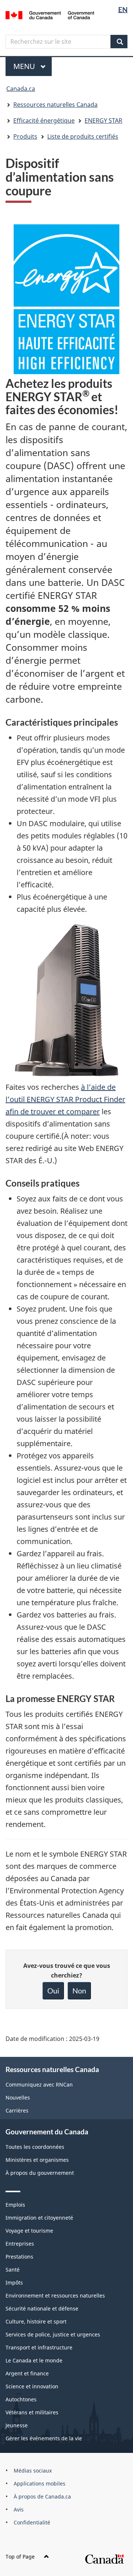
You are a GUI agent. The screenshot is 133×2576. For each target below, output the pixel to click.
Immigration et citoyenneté (39, 2218)
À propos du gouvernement (40, 2173)
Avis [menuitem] (19, 2509)
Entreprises (20, 2244)
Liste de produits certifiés (83, 136)
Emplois (15, 2205)
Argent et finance (27, 2373)
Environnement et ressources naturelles (55, 2295)
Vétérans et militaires (32, 2412)
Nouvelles (18, 2097)
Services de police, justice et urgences (53, 2334)
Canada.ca (21, 89)
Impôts (14, 2283)
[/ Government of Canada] (50, 14)
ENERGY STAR (103, 121)
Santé (13, 2270)
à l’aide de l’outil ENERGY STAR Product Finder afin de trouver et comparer (65, 1099)
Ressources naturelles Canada (55, 105)
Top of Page (20, 2557)
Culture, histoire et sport (36, 2321)
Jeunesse (17, 2425)
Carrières (17, 2110)
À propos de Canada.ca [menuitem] (42, 2496)
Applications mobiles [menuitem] (40, 2483)
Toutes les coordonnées (35, 2147)
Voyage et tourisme (29, 2231)
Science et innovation (32, 2386)
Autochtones (21, 2399)
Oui (53, 1990)
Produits (25, 136)
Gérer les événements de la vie (44, 2438)
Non (79, 1990)
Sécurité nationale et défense (42, 2308)
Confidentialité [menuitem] (32, 2522)
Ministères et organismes (37, 2160)
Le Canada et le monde (34, 2360)
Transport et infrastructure (39, 2347)
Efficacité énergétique (44, 121)
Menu (33, 66)
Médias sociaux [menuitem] (33, 2471)
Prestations (19, 2257)
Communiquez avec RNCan (39, 2084)
